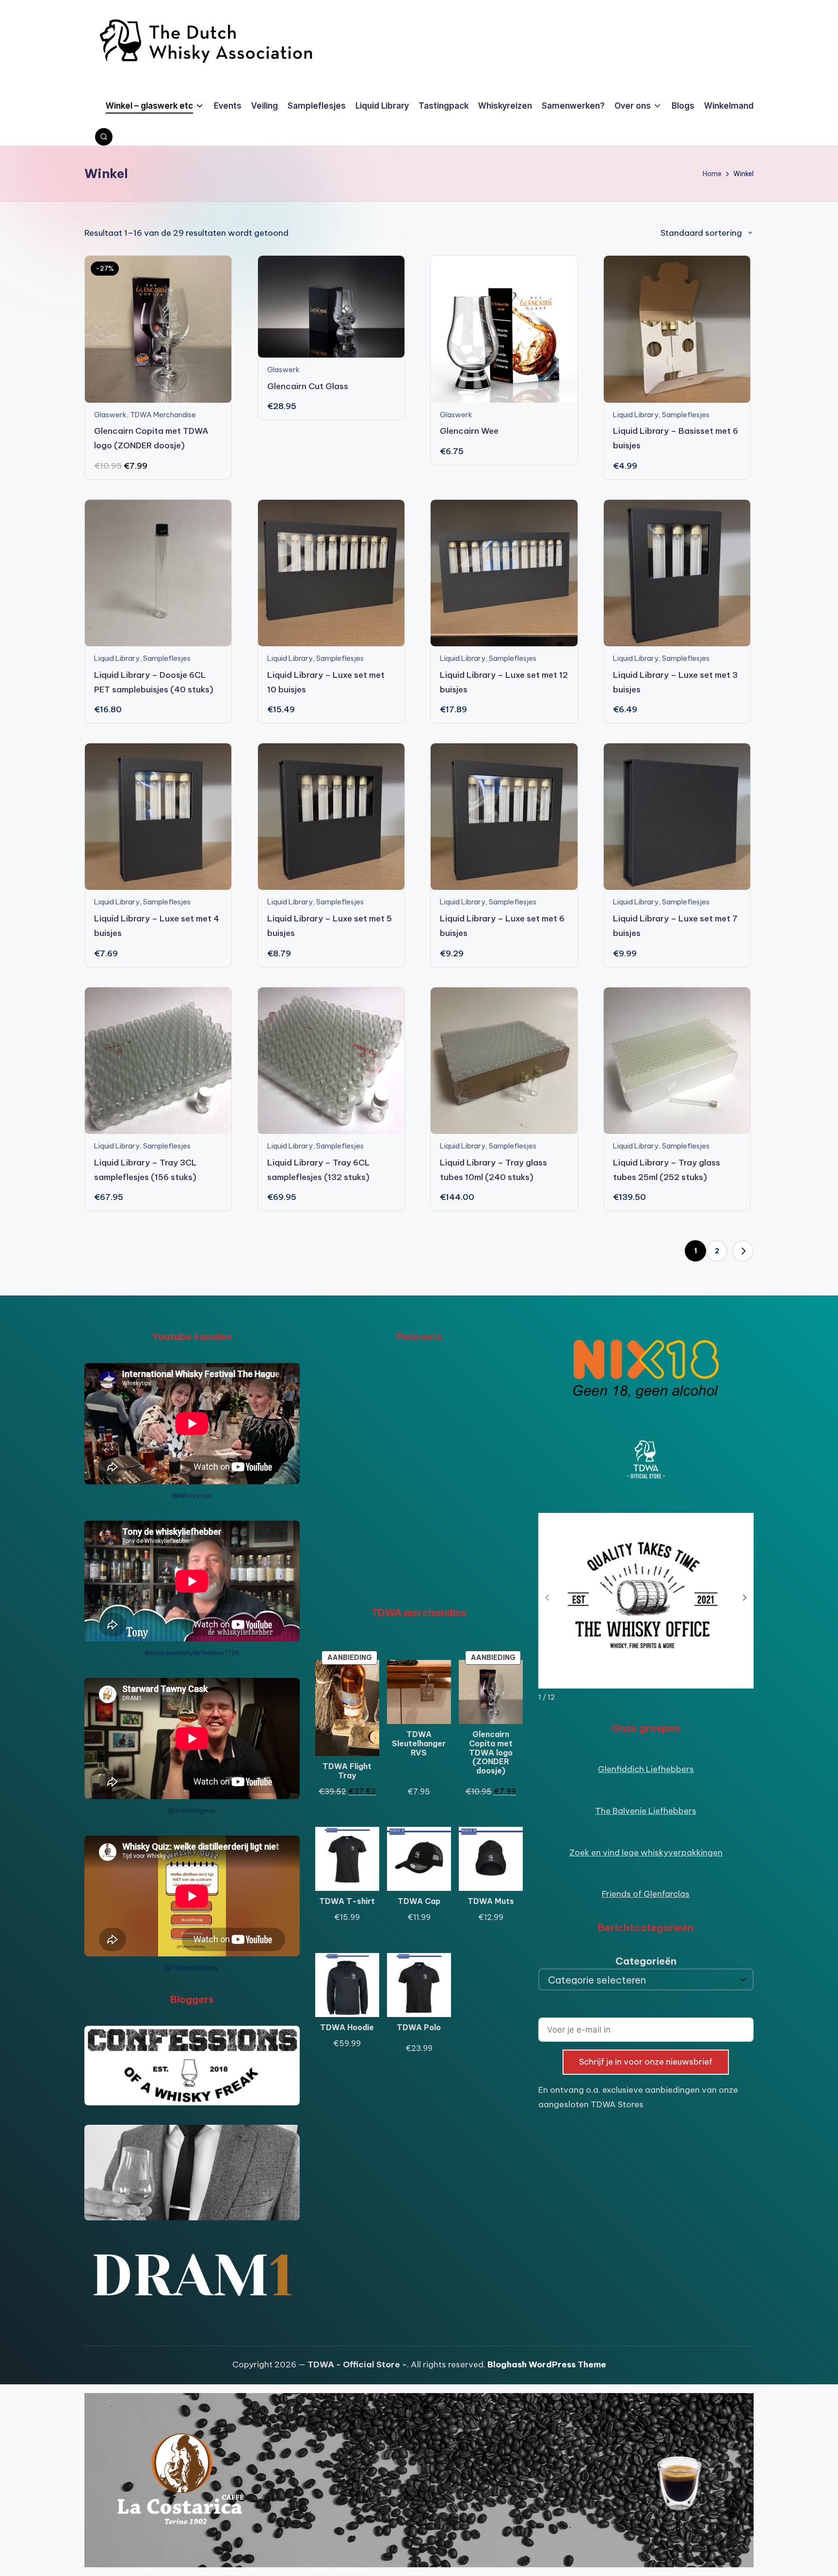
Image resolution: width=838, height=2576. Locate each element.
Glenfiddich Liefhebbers (646, 1769)
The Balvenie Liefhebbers (646, 1811)
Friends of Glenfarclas (646, 1894)
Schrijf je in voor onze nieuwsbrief (646, 2062)
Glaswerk (110, 415)
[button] (743, 1251)
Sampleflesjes (686, 415)
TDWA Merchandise (163, 415)
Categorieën (646, 1961)
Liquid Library (636, 415)
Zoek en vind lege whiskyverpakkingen (646, 1853)
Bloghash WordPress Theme (547, 2364)
